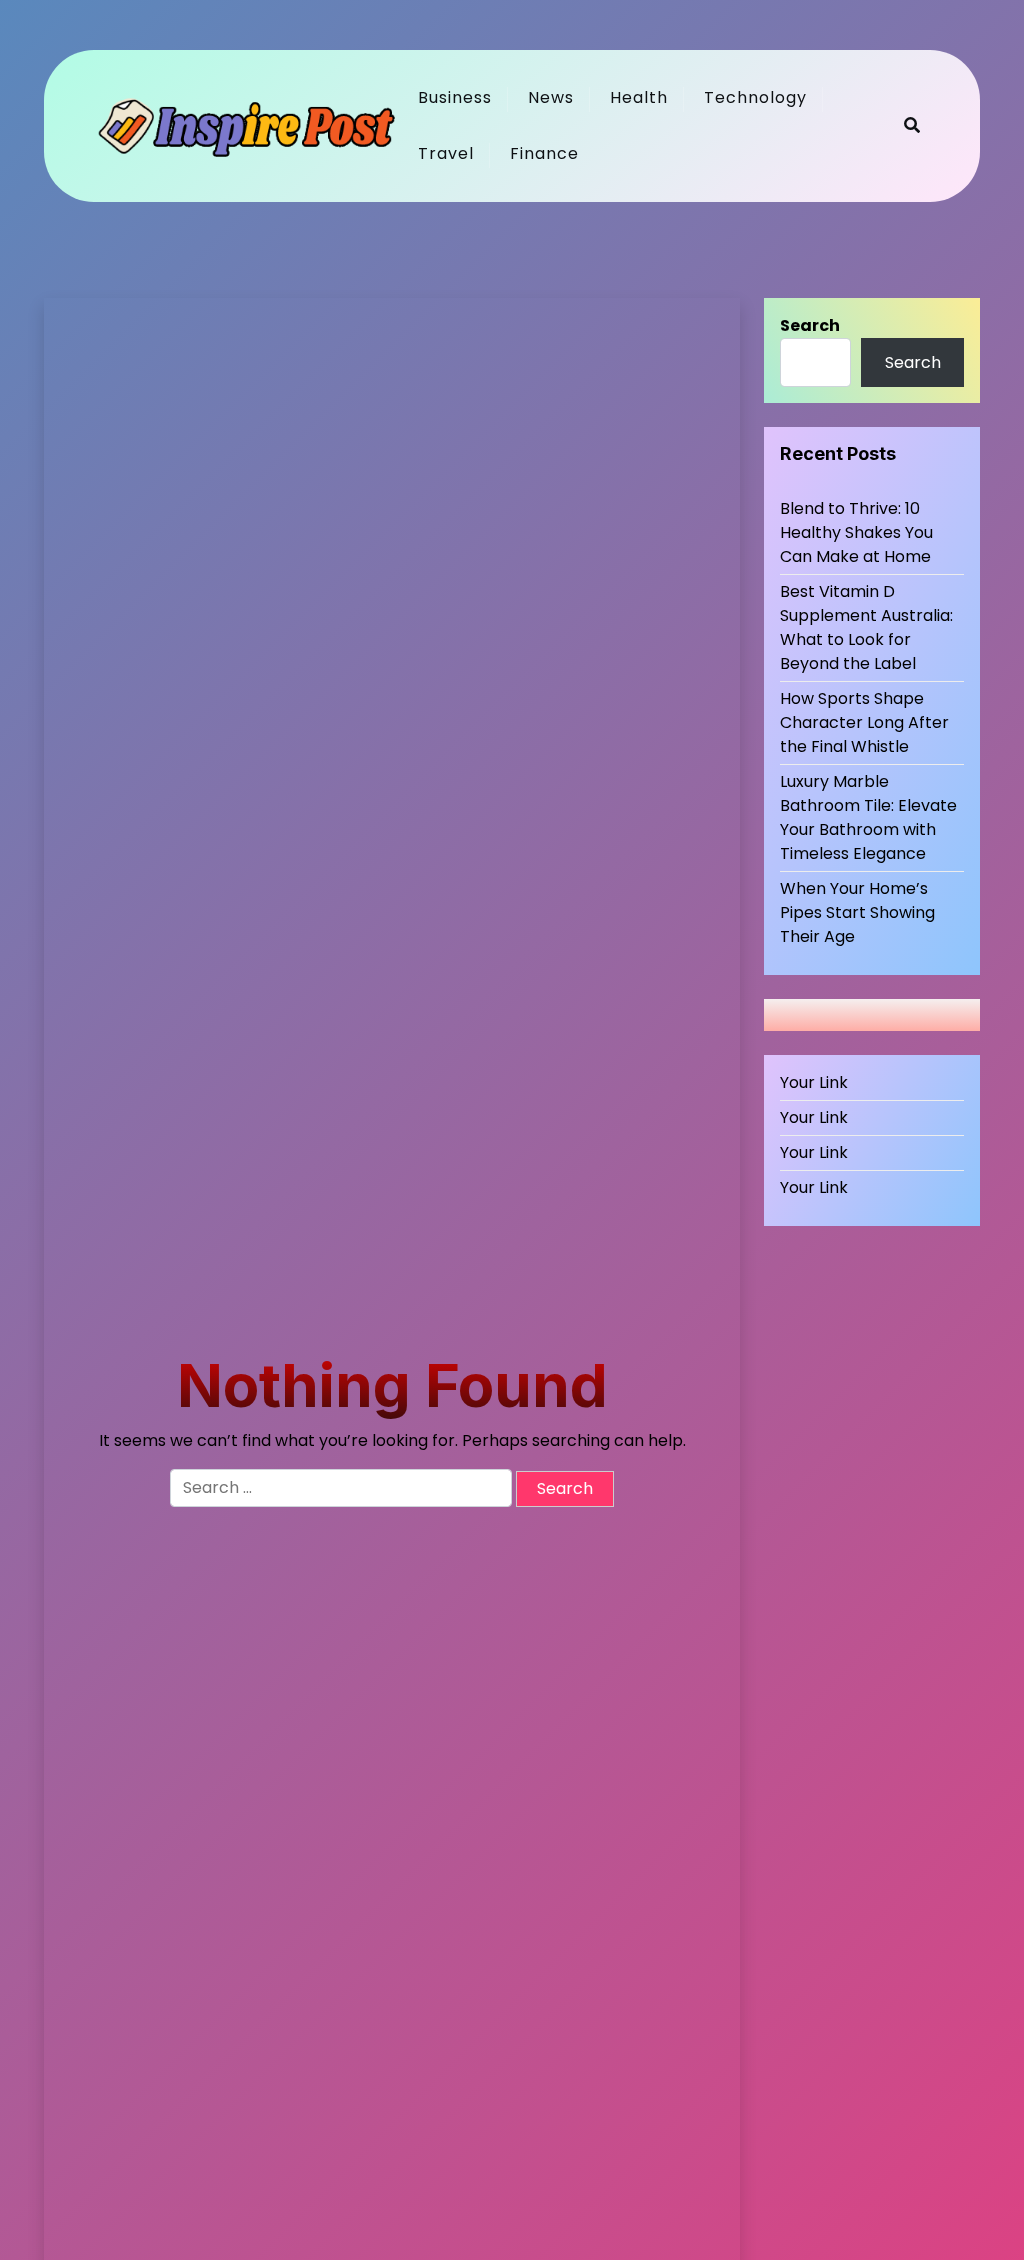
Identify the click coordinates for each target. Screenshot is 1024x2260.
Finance (544, 153)
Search (810, 325)
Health (639, 97)
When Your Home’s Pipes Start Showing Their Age (857, 912)
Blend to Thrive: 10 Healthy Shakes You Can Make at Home (856, 532)
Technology (755, 97)
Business (455, 97)
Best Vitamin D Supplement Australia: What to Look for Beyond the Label (866, 627)
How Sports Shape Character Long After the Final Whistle (864, 722)
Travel (446, 153)
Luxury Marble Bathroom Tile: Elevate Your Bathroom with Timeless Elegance (868, 817)
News (551, 97)
